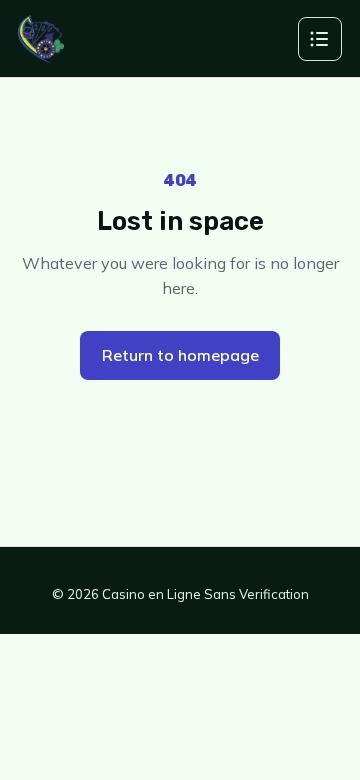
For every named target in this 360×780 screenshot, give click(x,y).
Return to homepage (180, 355)
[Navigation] (320, 39)
